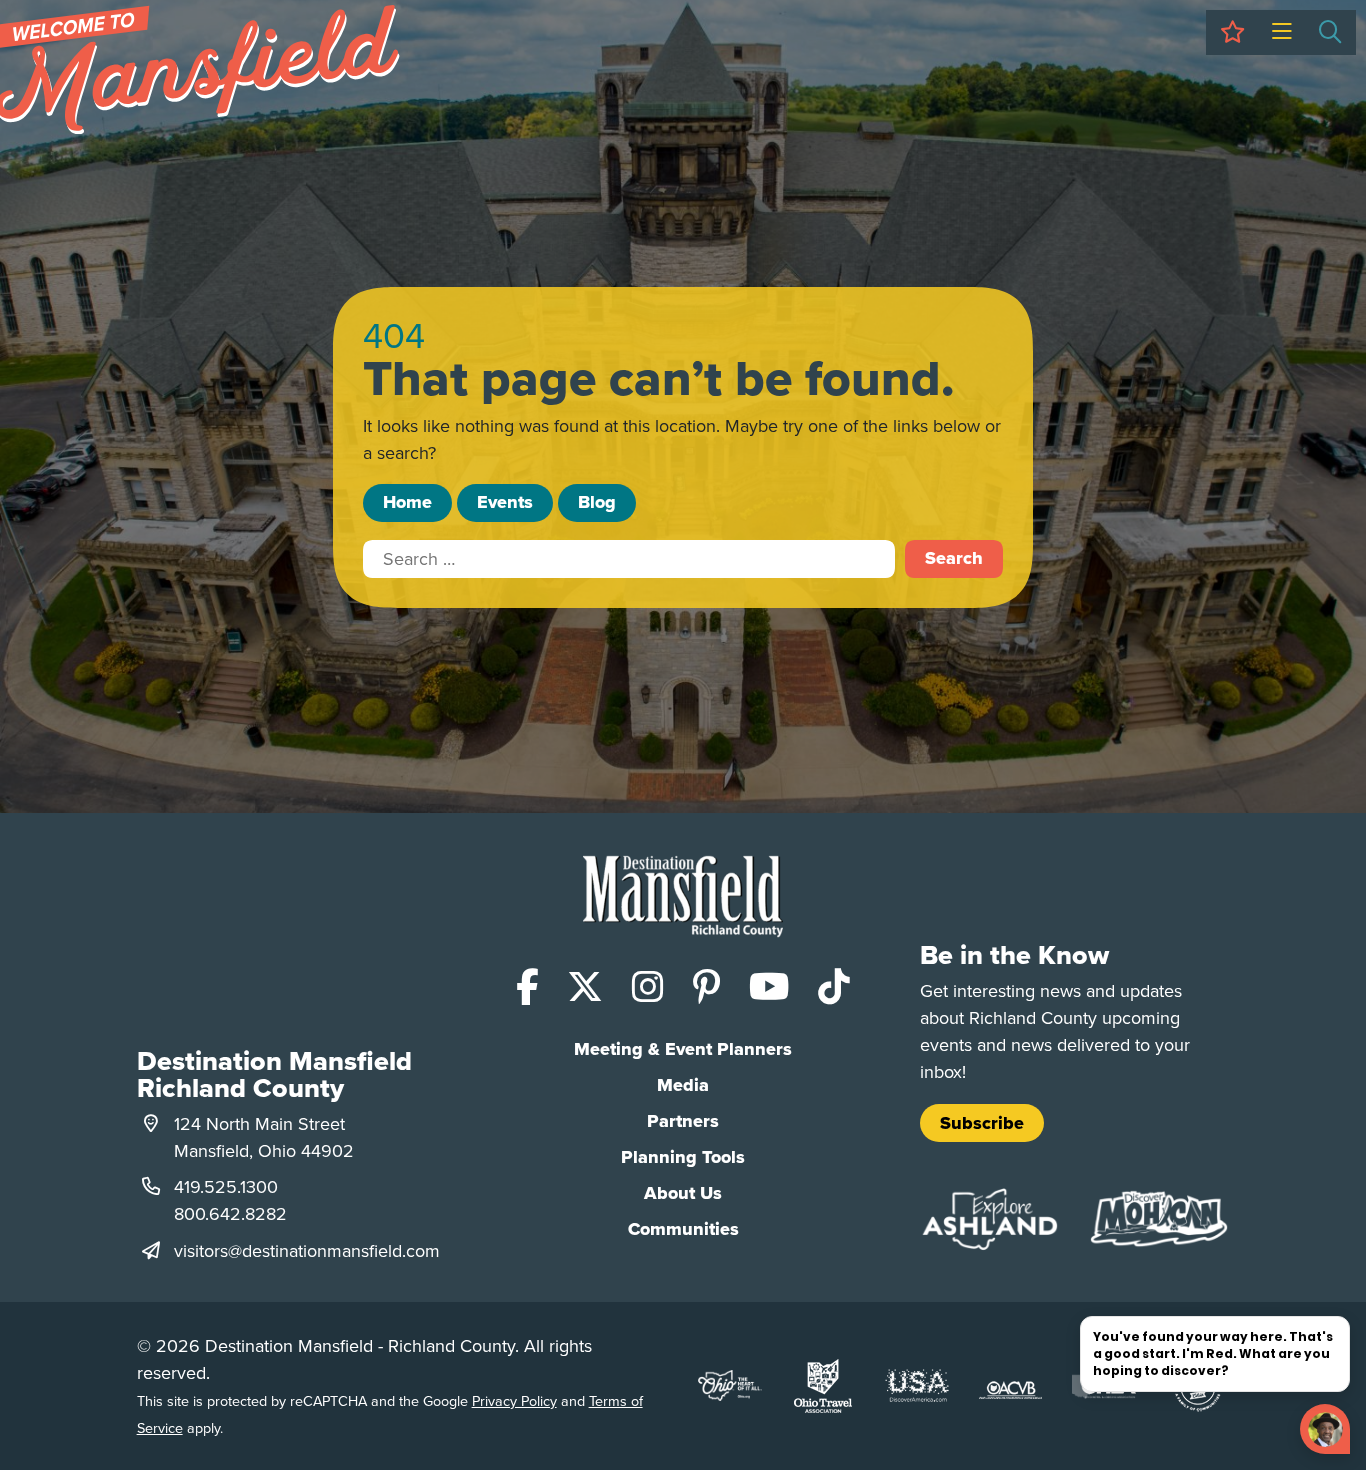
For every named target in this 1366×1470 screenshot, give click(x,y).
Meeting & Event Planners (683, 1049)
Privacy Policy (514, 1400)
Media (683, 1085)
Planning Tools (683, 1157)
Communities (683, 1229)
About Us (683, 1193)
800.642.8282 (230, 1213)
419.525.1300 (226, 1186)
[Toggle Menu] (1281, 32)
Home (407, 502)
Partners (683, 1121)
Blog (597, 502)
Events (505, 502)
